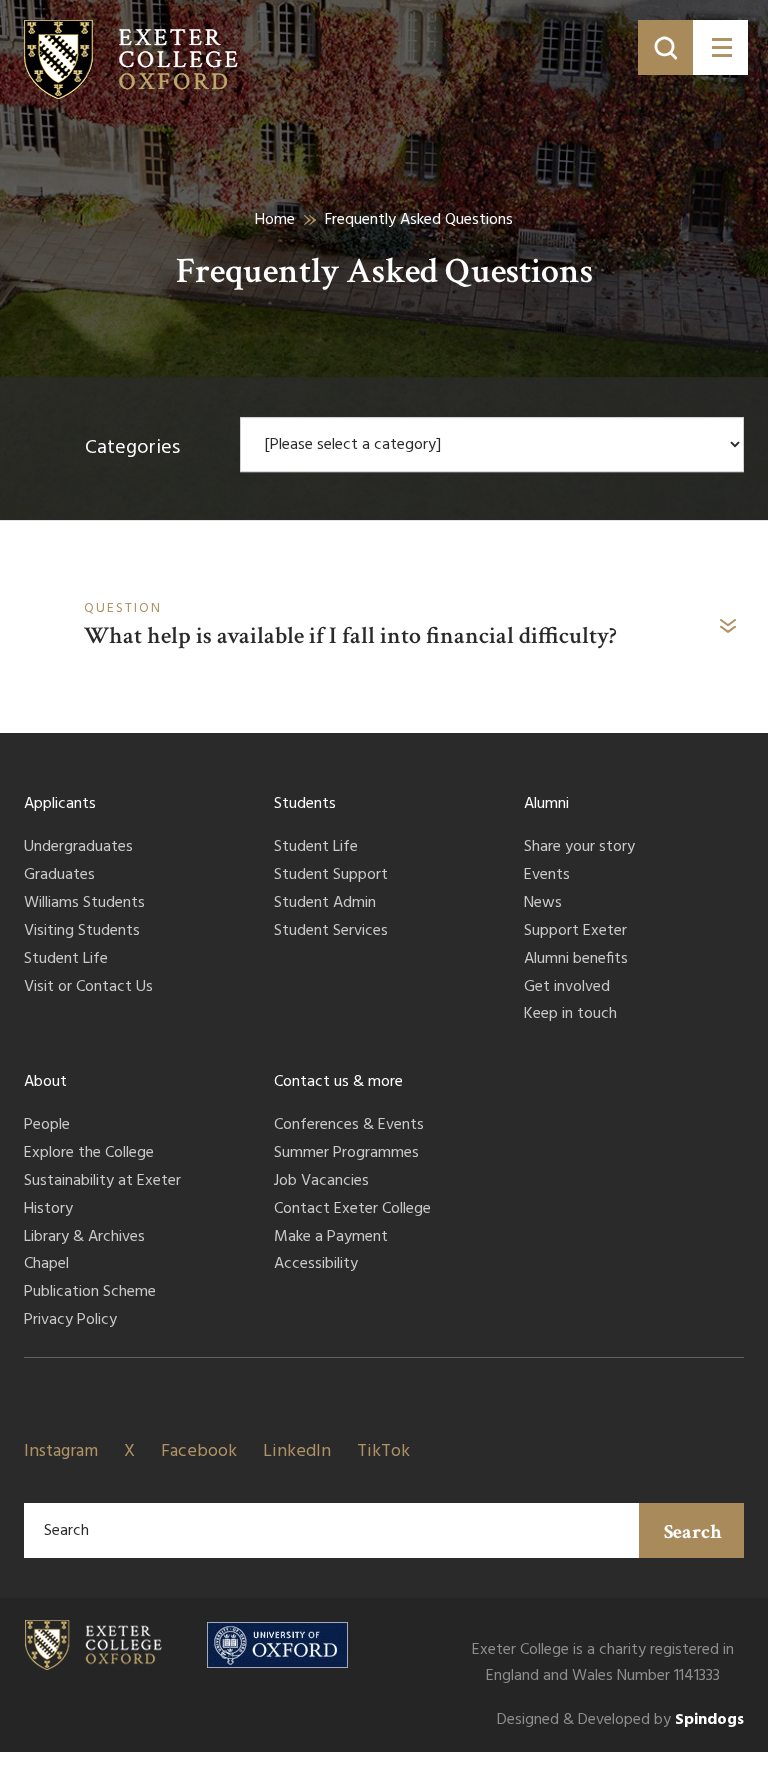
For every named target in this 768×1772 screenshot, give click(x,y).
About (45, 1082)
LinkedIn (297, 1451)
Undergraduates (78, 848)
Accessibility (316, 1265)
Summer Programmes (346, 1154)
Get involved (567, 988)
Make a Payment (331, 1238)
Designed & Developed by (620, 1720)
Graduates (59, 876)
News (543, 904)
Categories (132, 448)
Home (275, 220)
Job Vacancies (321, 1182)
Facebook (199, 1451)
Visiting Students (82, 932)
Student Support (331, 876)
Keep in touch (570, 1015)
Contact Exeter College (352, 1210)
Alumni (546, 804)
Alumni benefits (576, 960)
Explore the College (89, 1154)
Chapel (46, 1265)
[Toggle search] (665, 47)
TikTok (383, 1451)
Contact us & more (338, 1082)
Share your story (579, 848)
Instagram (61, 1451)
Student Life (66, 960)
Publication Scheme (90, 1293)
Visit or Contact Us (88, 988)
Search (693, 1532)
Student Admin (325, 904)
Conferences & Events (349, 1126)
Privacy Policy (70, 1321)
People (47, 1126)
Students (305, 804)
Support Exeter (575, 932)
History (48, 1210)
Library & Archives (84, 1238)
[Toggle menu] (720, 47)
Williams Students (84, 904)
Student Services (331, 932)
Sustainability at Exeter (102, 1182)
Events (547, 876)
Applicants (60, 804)
